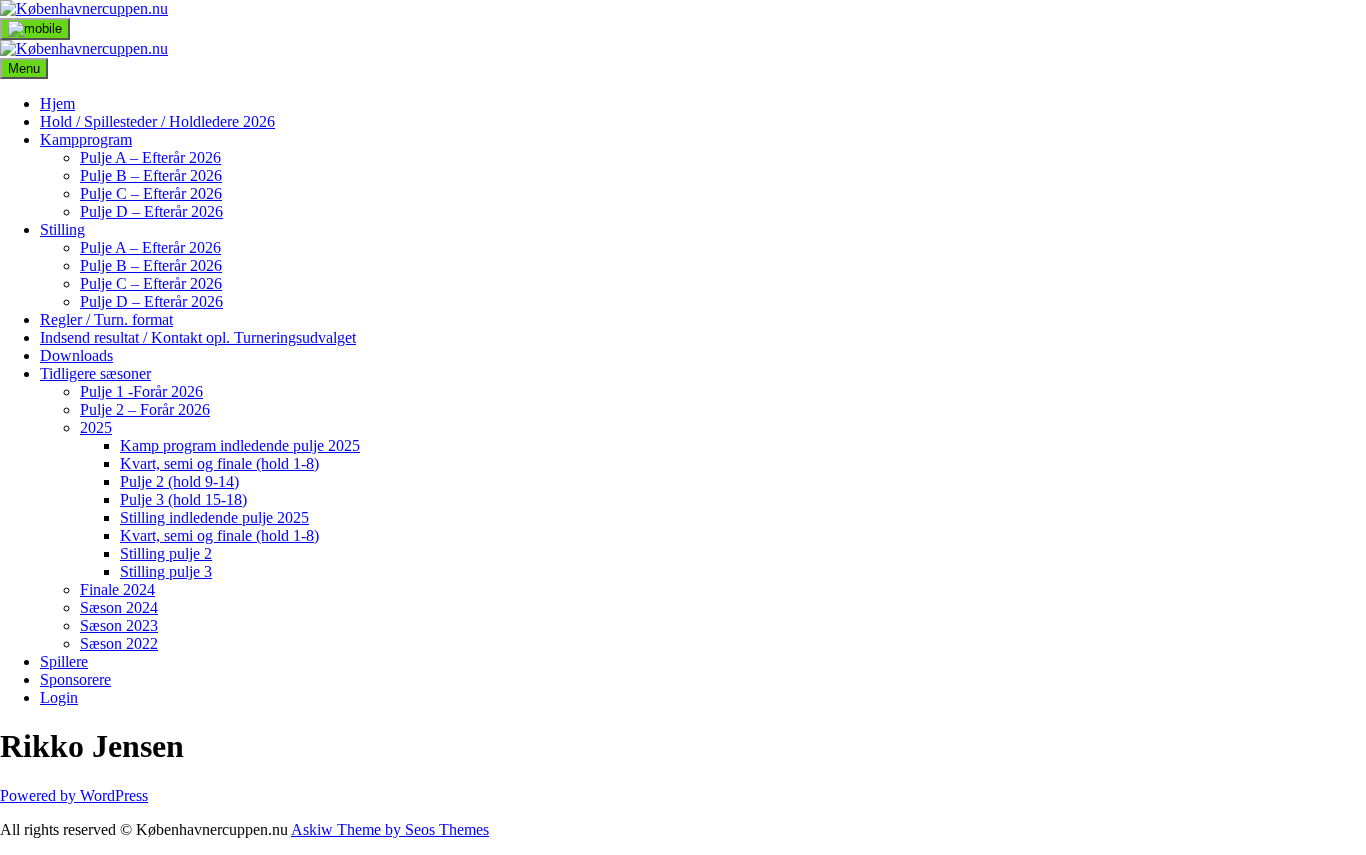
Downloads (76, 355)
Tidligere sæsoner (95, 373)
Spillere (64, 661)
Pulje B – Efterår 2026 (151, 175)
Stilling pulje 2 (166, 553)
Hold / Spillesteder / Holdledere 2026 (157, 121)
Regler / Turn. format (106, 319)
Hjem (57, 103)
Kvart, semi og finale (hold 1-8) (219, 463)
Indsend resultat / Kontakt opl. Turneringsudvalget (198, 337)
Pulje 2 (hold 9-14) (179, 481)
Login (59, 697)
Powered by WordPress (74, 795)
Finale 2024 (117, 589)
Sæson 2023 (119, 625)
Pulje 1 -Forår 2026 (141, 391)
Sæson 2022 (119, 643)
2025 (96, 427)
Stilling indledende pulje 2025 (214, 517)
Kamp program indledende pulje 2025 (240, 445)
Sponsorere (75, 679)
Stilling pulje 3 (166, 571)
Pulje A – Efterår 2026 (150, 157)
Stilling (62, 229)
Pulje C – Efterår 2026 (151, 193)
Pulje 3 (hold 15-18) (183, 499)
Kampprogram (86, 139)
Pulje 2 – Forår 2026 (145, 409)
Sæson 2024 (119, 607)
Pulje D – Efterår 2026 (151, 211)
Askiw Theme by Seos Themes (390, 829)
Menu (24, 68)
